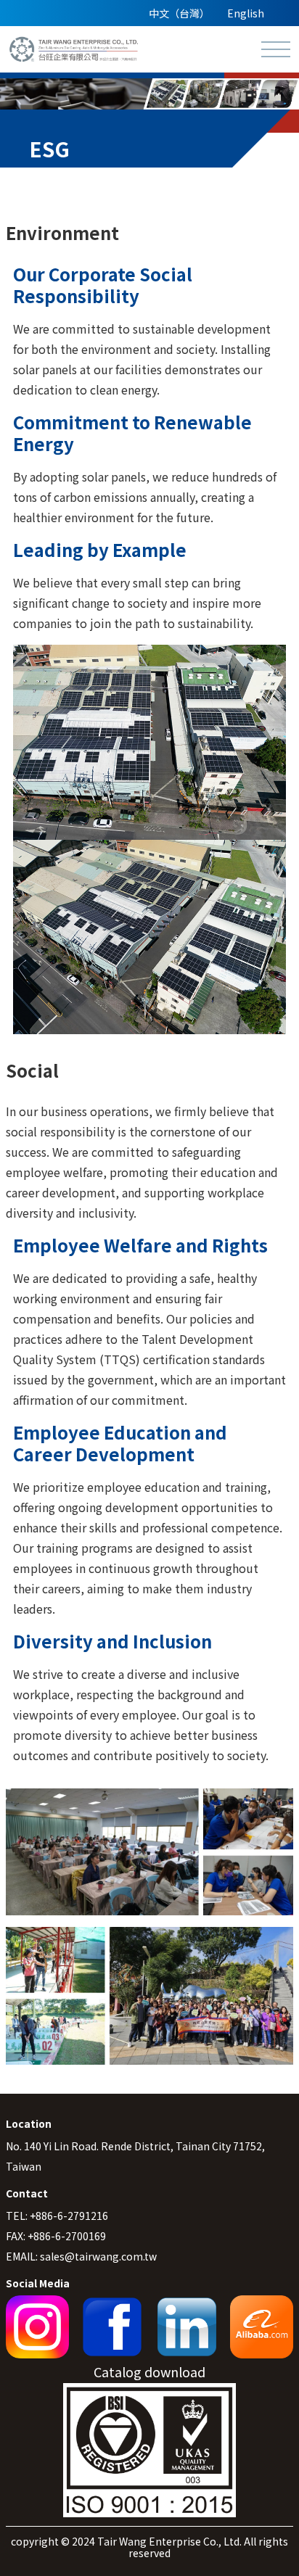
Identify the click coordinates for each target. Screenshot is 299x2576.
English (246, 13)
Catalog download (149, 2371)
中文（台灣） (179, 13)
